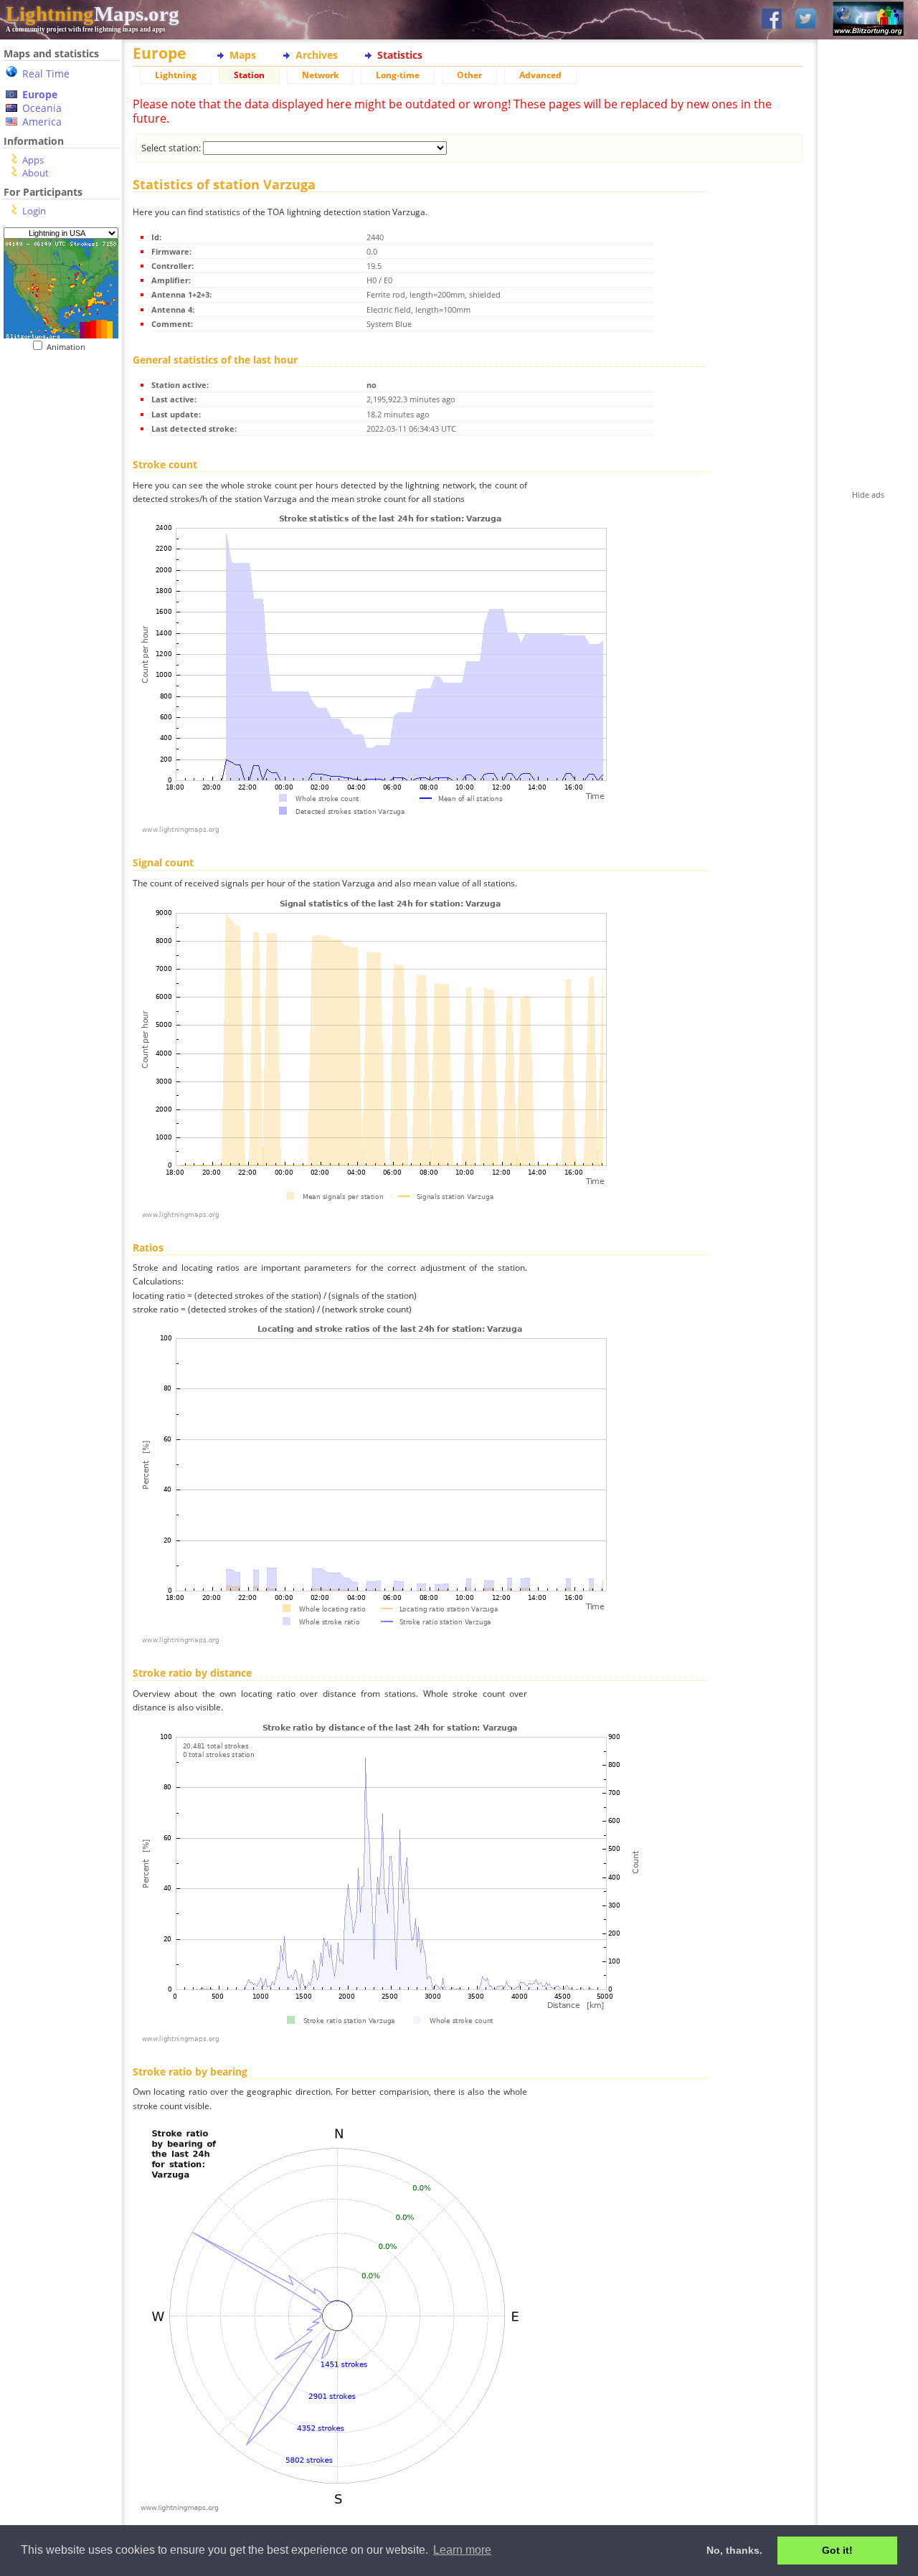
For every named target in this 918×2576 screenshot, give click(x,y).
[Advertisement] (56, 440)
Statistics (400, 55)
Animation (69, 347)
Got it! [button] (837, 2550)
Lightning (176, 75)
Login (34, 211)
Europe (40, 94)
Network (320, 75)
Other (469, 75)
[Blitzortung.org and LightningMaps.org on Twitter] (805, 20)
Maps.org (93, 14)
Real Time (46, 74)
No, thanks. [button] (734, 2550)
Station (249, 75)
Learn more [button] (462, 2550)
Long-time (398, 75)
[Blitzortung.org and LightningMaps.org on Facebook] (772, 20)
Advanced (540, 75)
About (36, 173)
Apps (33, 160)
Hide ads (868, 494)
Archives (317, 55)
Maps (243, 55)
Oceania (42, 108)
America (42, 122)
